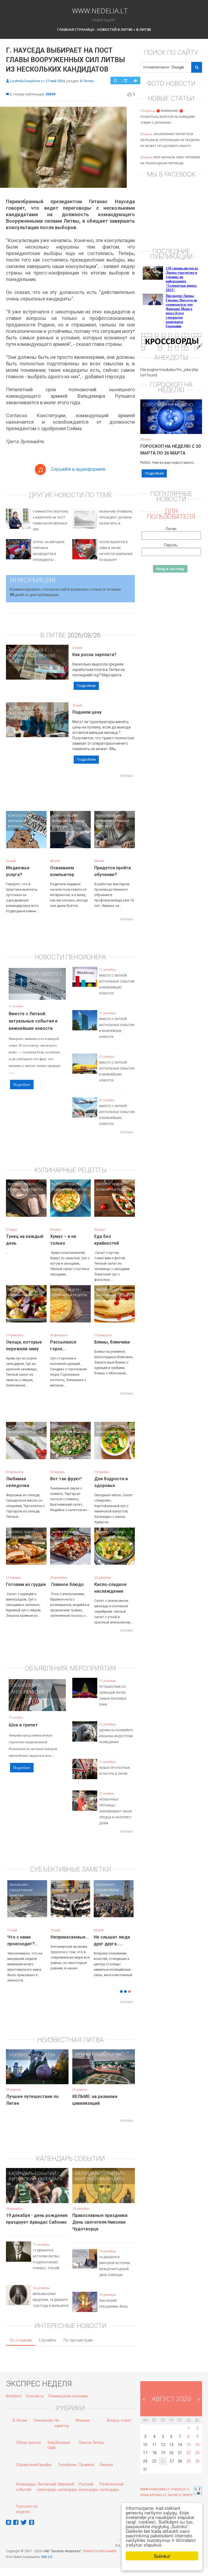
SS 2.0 (48, 2557)
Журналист (22, 656)
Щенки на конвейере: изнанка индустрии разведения (116, 1736)
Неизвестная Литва (32, 2055)
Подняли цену (87, 712)
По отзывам (20, 2340)
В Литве (144, 29)
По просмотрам (78, 2340)
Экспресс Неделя (22, 1184)
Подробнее (86, 686)
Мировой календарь (100, 2179)
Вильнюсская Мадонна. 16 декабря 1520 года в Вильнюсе (51, 2300)
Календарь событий (32, 2173)
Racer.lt (175, 2495)
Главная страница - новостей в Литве (95, 29)
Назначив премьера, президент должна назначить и (116, 518)
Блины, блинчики (112, 1342)
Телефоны (67, 2465)
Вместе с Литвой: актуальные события (37, 981)
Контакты (35, 2396)
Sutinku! (162, 2556)
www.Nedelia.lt (100, 10)
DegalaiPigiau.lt (153, 2495)
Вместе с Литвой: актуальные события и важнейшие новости (33, 1021)
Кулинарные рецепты (25, 1189)
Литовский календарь (35, 2179)
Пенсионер (25, 974)
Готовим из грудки (26, 1584)
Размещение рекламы (68, 2396)
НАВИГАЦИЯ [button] (103, 20)
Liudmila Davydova (25, 81)
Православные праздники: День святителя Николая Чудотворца (100, 2222)
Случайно (48, 2340)
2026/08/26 (84, 635)
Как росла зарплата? (94, 655)
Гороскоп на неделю (168, 405)
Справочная (27, 2465)
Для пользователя (171, 514)
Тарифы (44, 2465)
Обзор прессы (28, 2443)
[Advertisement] (105, 792)
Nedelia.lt (14, 2396)
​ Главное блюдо (67, 1584)
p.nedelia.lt (180, 2489)
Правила (87, 2465)
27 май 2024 (55, 81)
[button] (15, 1913)
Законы (106, 2465)
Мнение (83, 2420)
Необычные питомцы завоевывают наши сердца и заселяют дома (116, 1811)
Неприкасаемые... (70, 1937)
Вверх (188, 2495)
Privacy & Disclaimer (100, 2551)
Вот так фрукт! (66, 1479)
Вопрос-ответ (119, 2420)
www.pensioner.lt (155, 2489)
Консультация (26, 650)
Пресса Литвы (91, 2443)
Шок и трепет (23, 1725)
